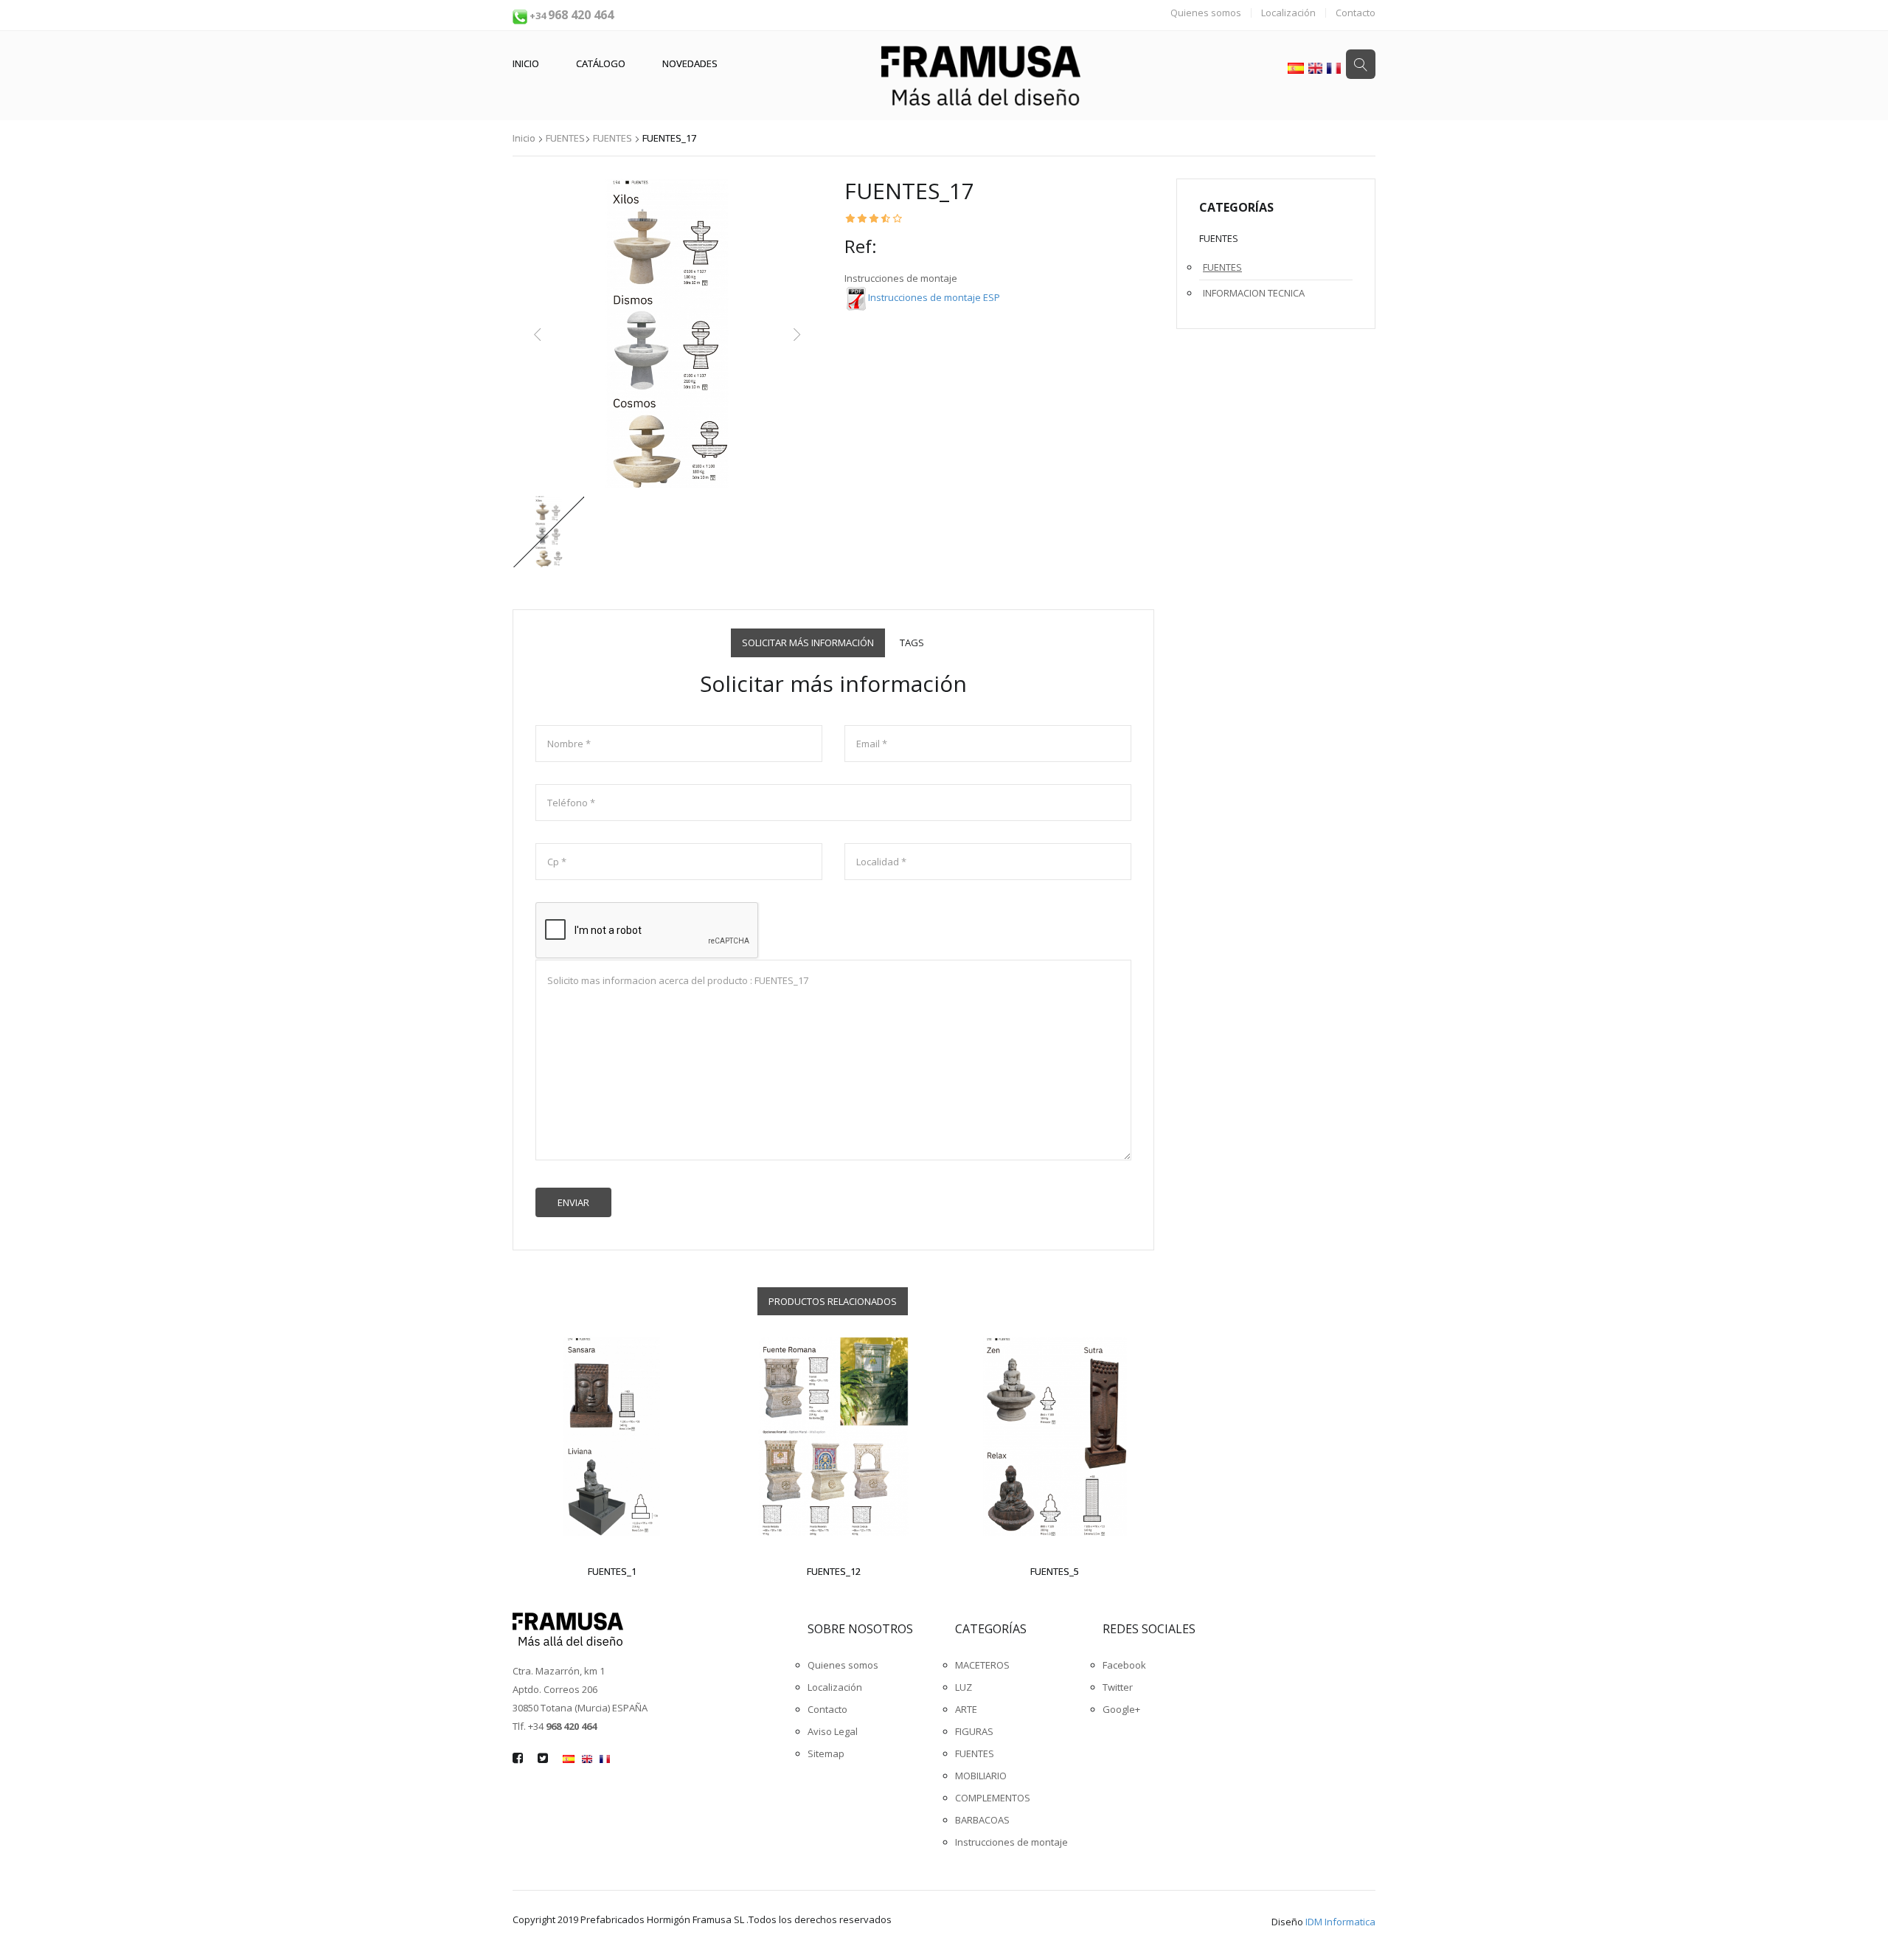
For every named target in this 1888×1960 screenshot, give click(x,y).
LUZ (964, 1687)
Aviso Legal (833, 1731)
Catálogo (601, 63)
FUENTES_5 (1055, 1571)
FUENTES (565, 138)
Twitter (1118, 1687)
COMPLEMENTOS (993, 1798)
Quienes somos (1206, 13)
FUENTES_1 (612, 1571)
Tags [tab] (912, 643)
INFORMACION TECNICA (1254, 293)
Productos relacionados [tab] (833, 1301)
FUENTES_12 (834, 1571)
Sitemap (826, 1753)
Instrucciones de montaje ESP (934, 297)
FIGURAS (974, 1731)
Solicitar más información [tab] (808, 643)
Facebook (1124, 1665)
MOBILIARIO (981, 1776)
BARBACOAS (982, 1820)
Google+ (1121, 1709)
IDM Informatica (1340, 1922)
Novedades (690, 63)
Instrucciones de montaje (1011, 1842)
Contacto (1356, 13)
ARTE (966, 1709)
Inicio (526, 63)
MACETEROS (982, 1665)
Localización (1288, 13)
